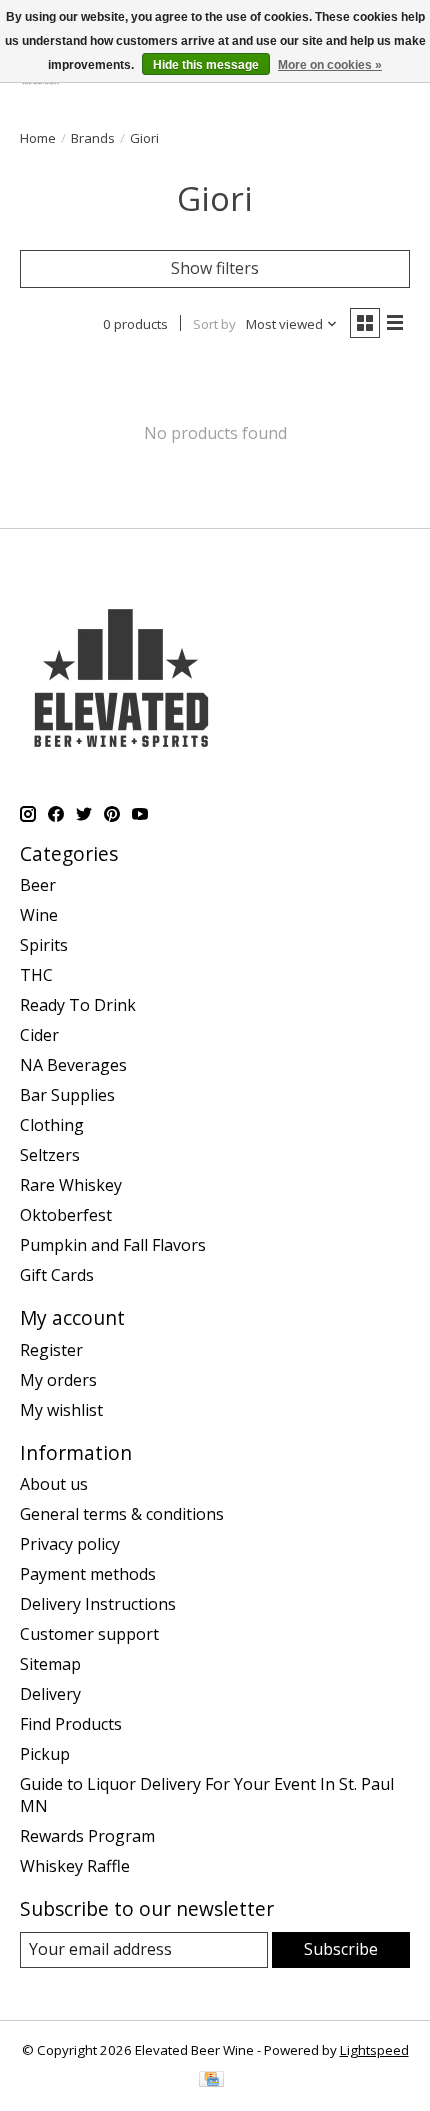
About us (54, 1484)
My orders (58, 1380)
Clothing (52, 1125)
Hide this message (206, 65)
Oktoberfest (66, 1215)
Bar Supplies (67, 1095)
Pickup (45, 1754)
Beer (38, 885)
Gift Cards (57, 1275)
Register (51, 1350)
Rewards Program (87, 1836)
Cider (39, 1035)
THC (36, 975)
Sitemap (50, 1664)
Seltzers (50, 1155)
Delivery (50, 1694)
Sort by (214, 324)
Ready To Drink (78, 1005)
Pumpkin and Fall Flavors (113, 1245)
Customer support (89, 1634)
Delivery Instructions (98, 1604)
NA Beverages (73, 1065)
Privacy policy (70, 1544)
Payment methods (88, 1574)
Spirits (44, 945)
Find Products (71, 1724)
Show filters (215, 268)
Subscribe (341, 1949)
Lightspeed (374, 2050)
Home (38, 138)
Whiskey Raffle (75, 1866)
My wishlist (61, 1410)
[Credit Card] (211, 2081)
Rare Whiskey (71, 1185)
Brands (93, 138)
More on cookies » (330, 65)
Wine (39, 915)
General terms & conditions (122, 1514)
